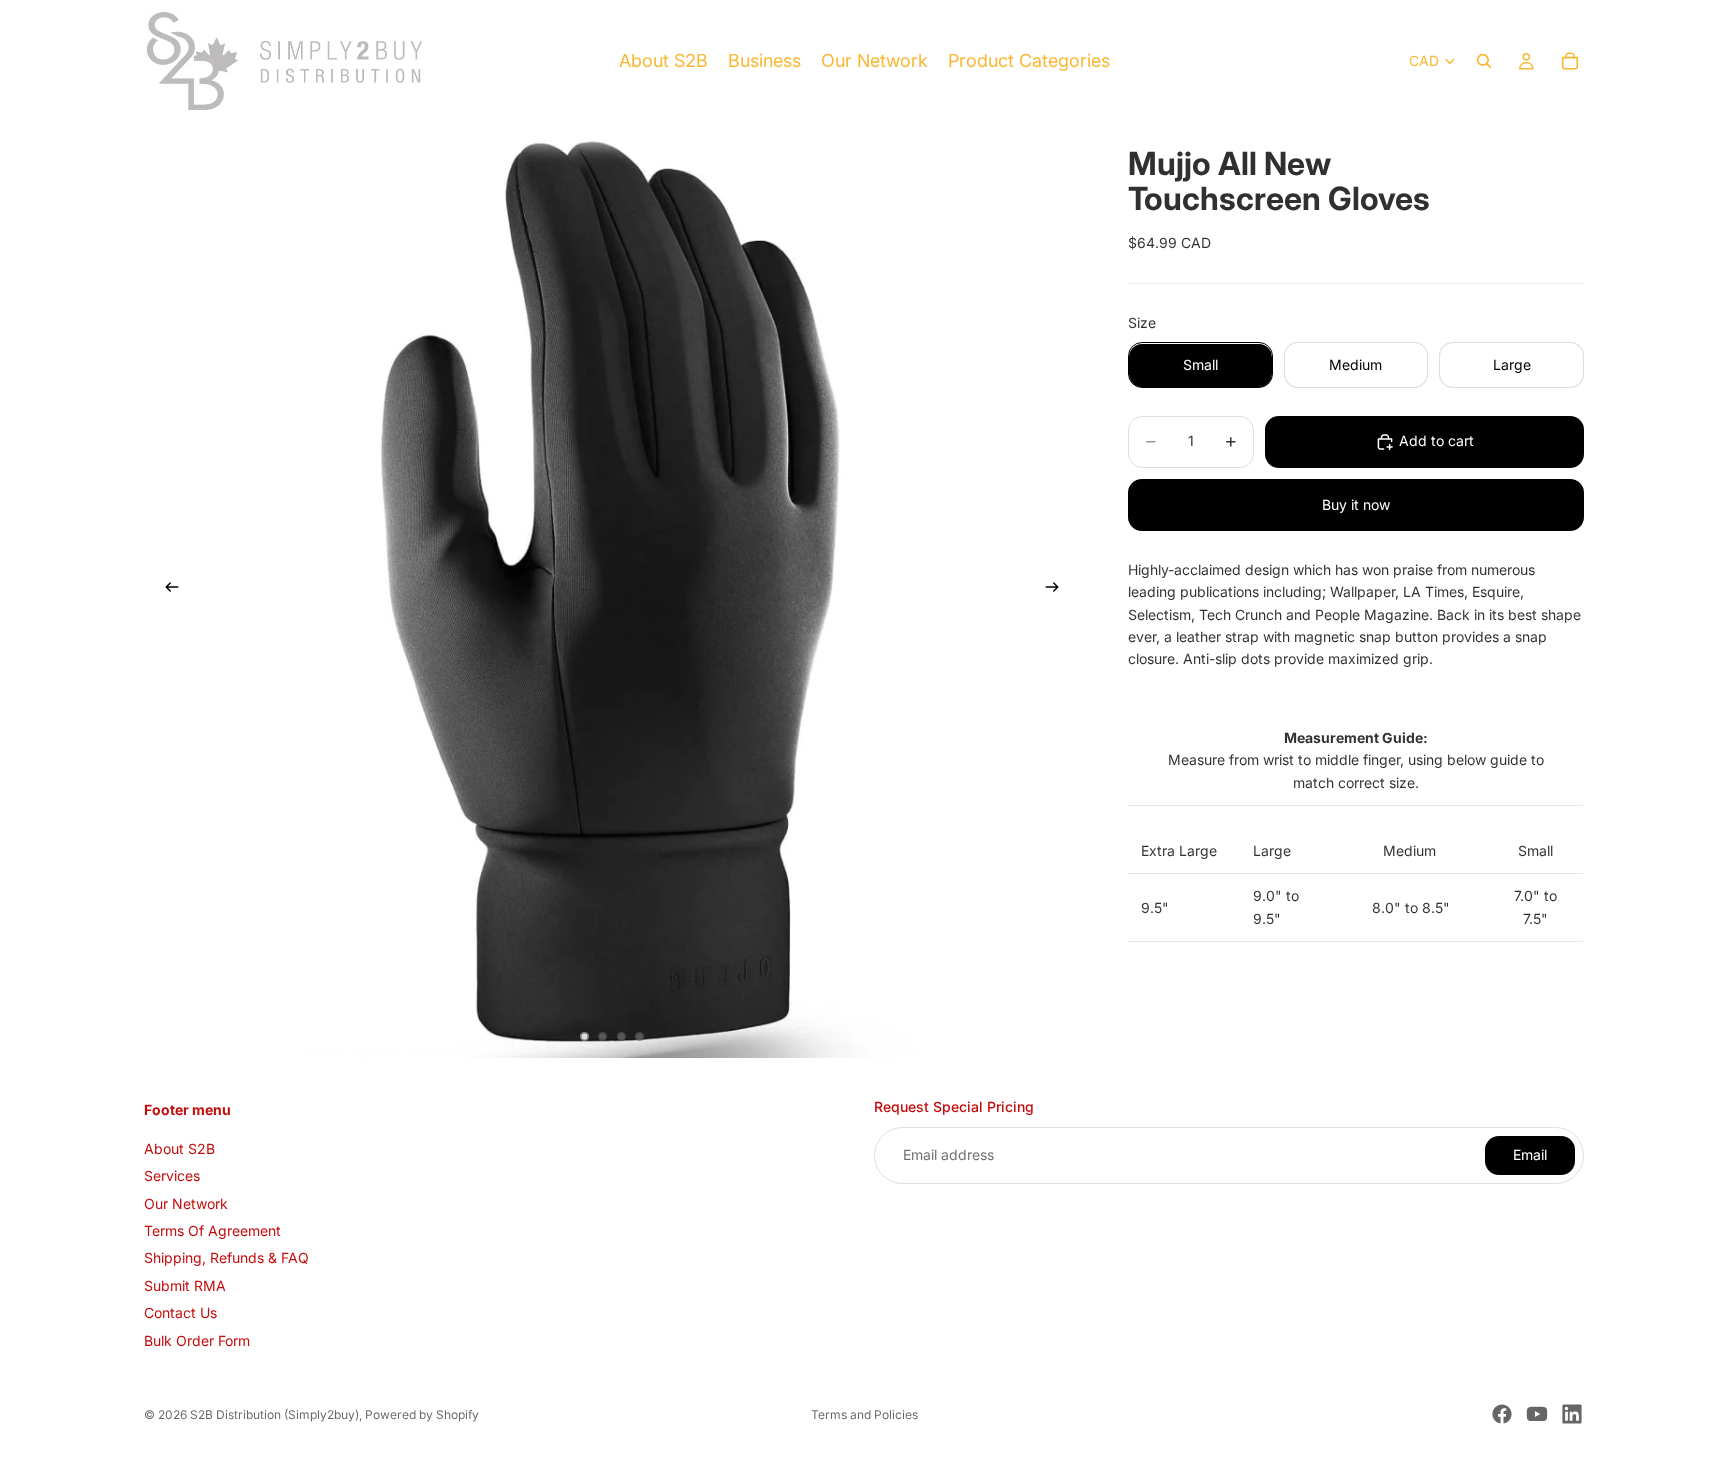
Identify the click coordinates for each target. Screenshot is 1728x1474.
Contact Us (180, 1312)
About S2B (179, 1148)
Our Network (186, 1203)
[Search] (1484, 61)
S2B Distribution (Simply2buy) (274, 1414)
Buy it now (1356, 504)
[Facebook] (1502, 1414)
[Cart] (1570, 61)
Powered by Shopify (422, 1414)
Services (172, 1176)
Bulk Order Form (197, 1340)
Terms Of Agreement (212, 1230)
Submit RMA (185, 1285)
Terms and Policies (864, 1414)
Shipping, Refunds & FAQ (226, 1258)
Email (1530, 1155)
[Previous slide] (166, 590)
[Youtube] (1537, 1414)
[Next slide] (1058, 590)
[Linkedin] (1572, 1414)
